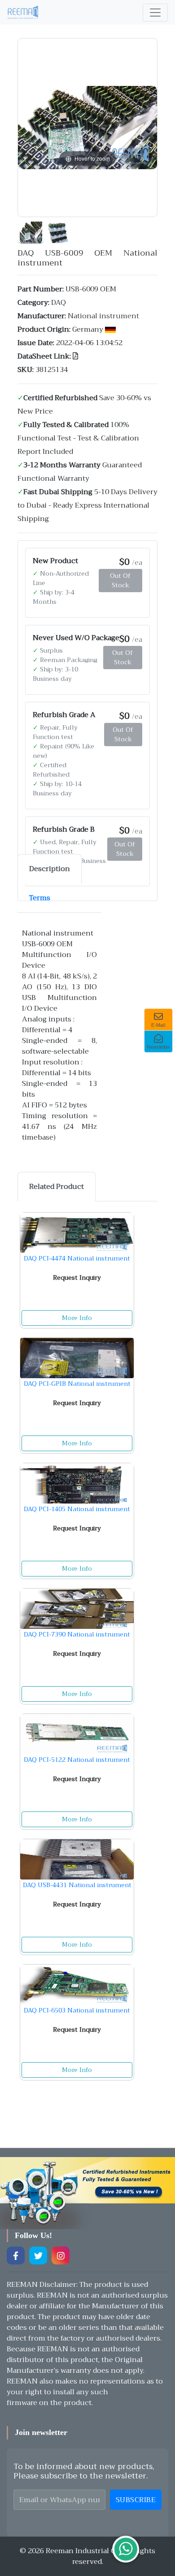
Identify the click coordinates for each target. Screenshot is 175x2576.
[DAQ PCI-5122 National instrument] (77, 1734)
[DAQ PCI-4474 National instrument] (77, 1233)
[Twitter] (38, 2256)
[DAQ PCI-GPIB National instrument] (77, 1358)
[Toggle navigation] (155, 13)
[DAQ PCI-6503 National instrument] (77, 1985)
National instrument (103, 316)
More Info (77, 1318)
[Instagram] (61, 2256)
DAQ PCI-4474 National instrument (77, 1258)
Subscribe (136, 2500)
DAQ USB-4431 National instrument (77, 1885)
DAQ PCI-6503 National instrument (77, 2010)
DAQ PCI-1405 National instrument (77, 1509)
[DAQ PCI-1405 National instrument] (77, 1483)
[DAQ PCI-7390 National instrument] (77, 1609)
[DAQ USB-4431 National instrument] (77, 1859)
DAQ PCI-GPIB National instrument (77, 1384)
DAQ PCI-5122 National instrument (77, 1760)
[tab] (50, 869)
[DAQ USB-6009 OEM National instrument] (31, 231)
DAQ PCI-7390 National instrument (77, 1634)
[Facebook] (16, 2256)
